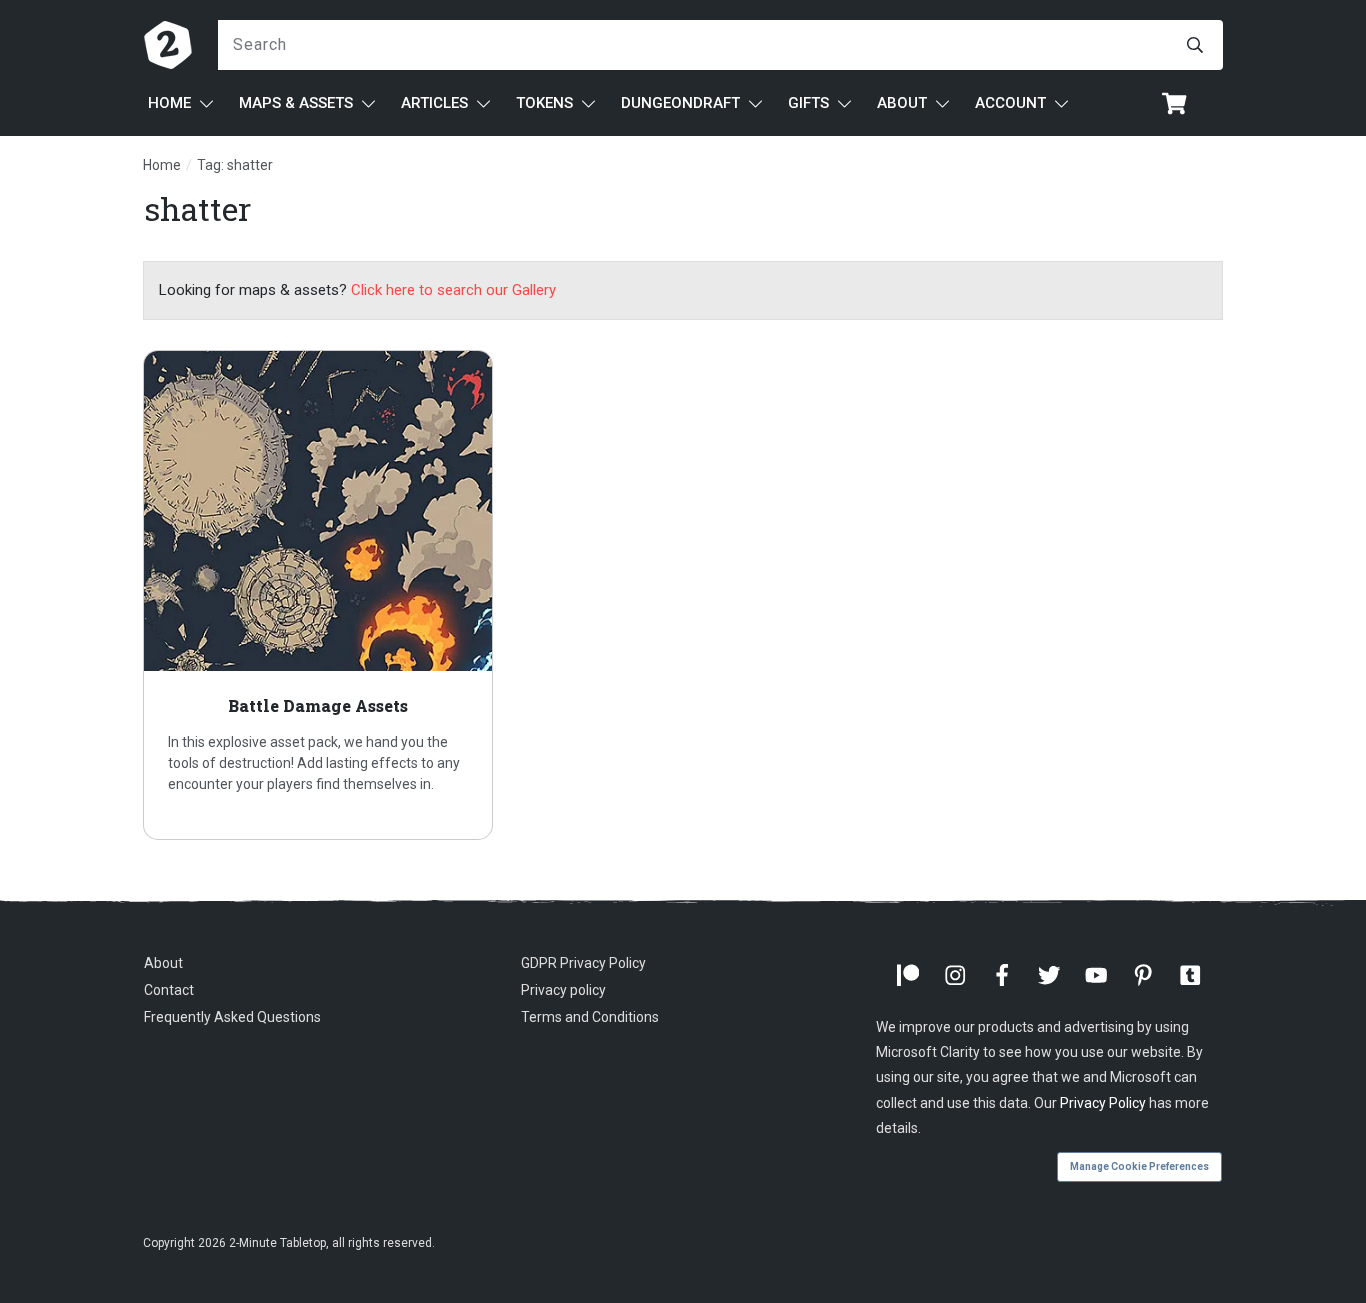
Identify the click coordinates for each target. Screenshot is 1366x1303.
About (163, 963)
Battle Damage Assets (318, 595)
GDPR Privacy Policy (583, 963)
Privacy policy (563, 990)
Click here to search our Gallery (453, 290)
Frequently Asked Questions (232, 1017)
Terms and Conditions (590, 1017)
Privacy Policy (1103, 1103)
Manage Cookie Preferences (1139, 1166)
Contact (169, 990)
